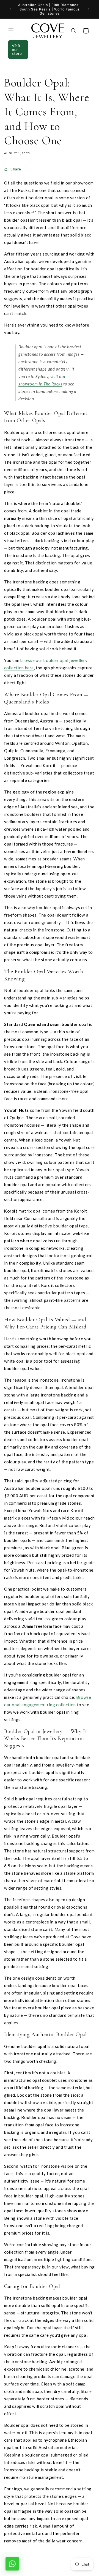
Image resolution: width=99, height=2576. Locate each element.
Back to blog (53, 2568)
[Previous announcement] (10, 9)
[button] (11, 31)
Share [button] (16, 169)
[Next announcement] (89, 9)
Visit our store (17, 49)
